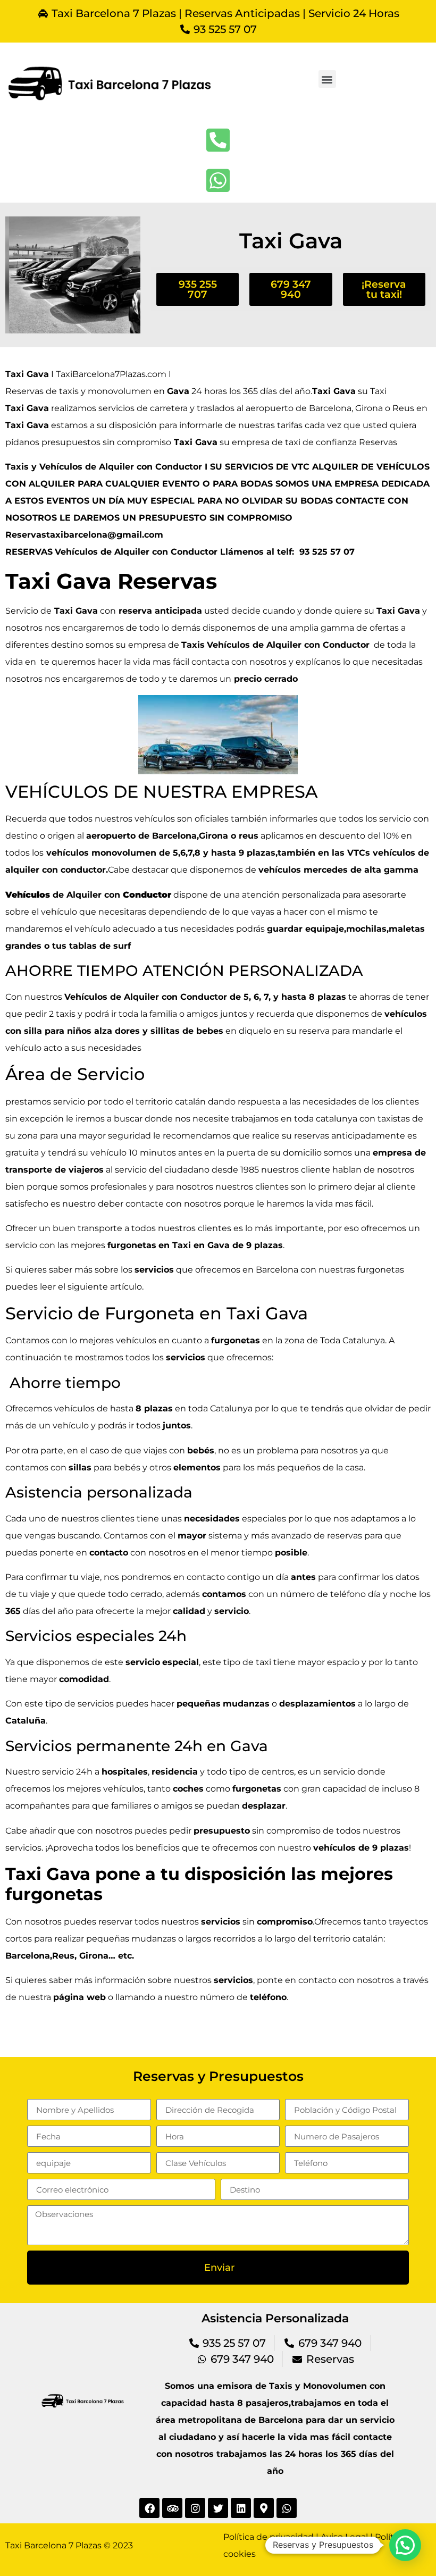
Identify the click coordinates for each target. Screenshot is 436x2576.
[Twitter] (218, 2508)
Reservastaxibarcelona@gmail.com (84, 535)
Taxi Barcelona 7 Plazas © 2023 (69, 2545)
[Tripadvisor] (172, 2508)
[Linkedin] (241, 2508)
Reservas (379, 442)
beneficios (158, 1848)
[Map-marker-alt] (264, 2508)
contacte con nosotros (173, 1204)
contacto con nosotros (346, 1980)
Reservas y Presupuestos (218, 2076)
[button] (327, 79)
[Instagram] (195, 2508)
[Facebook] (149, 2508)
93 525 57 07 (327, 552)
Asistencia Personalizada (275, 2318)
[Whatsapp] (287, 2508)
